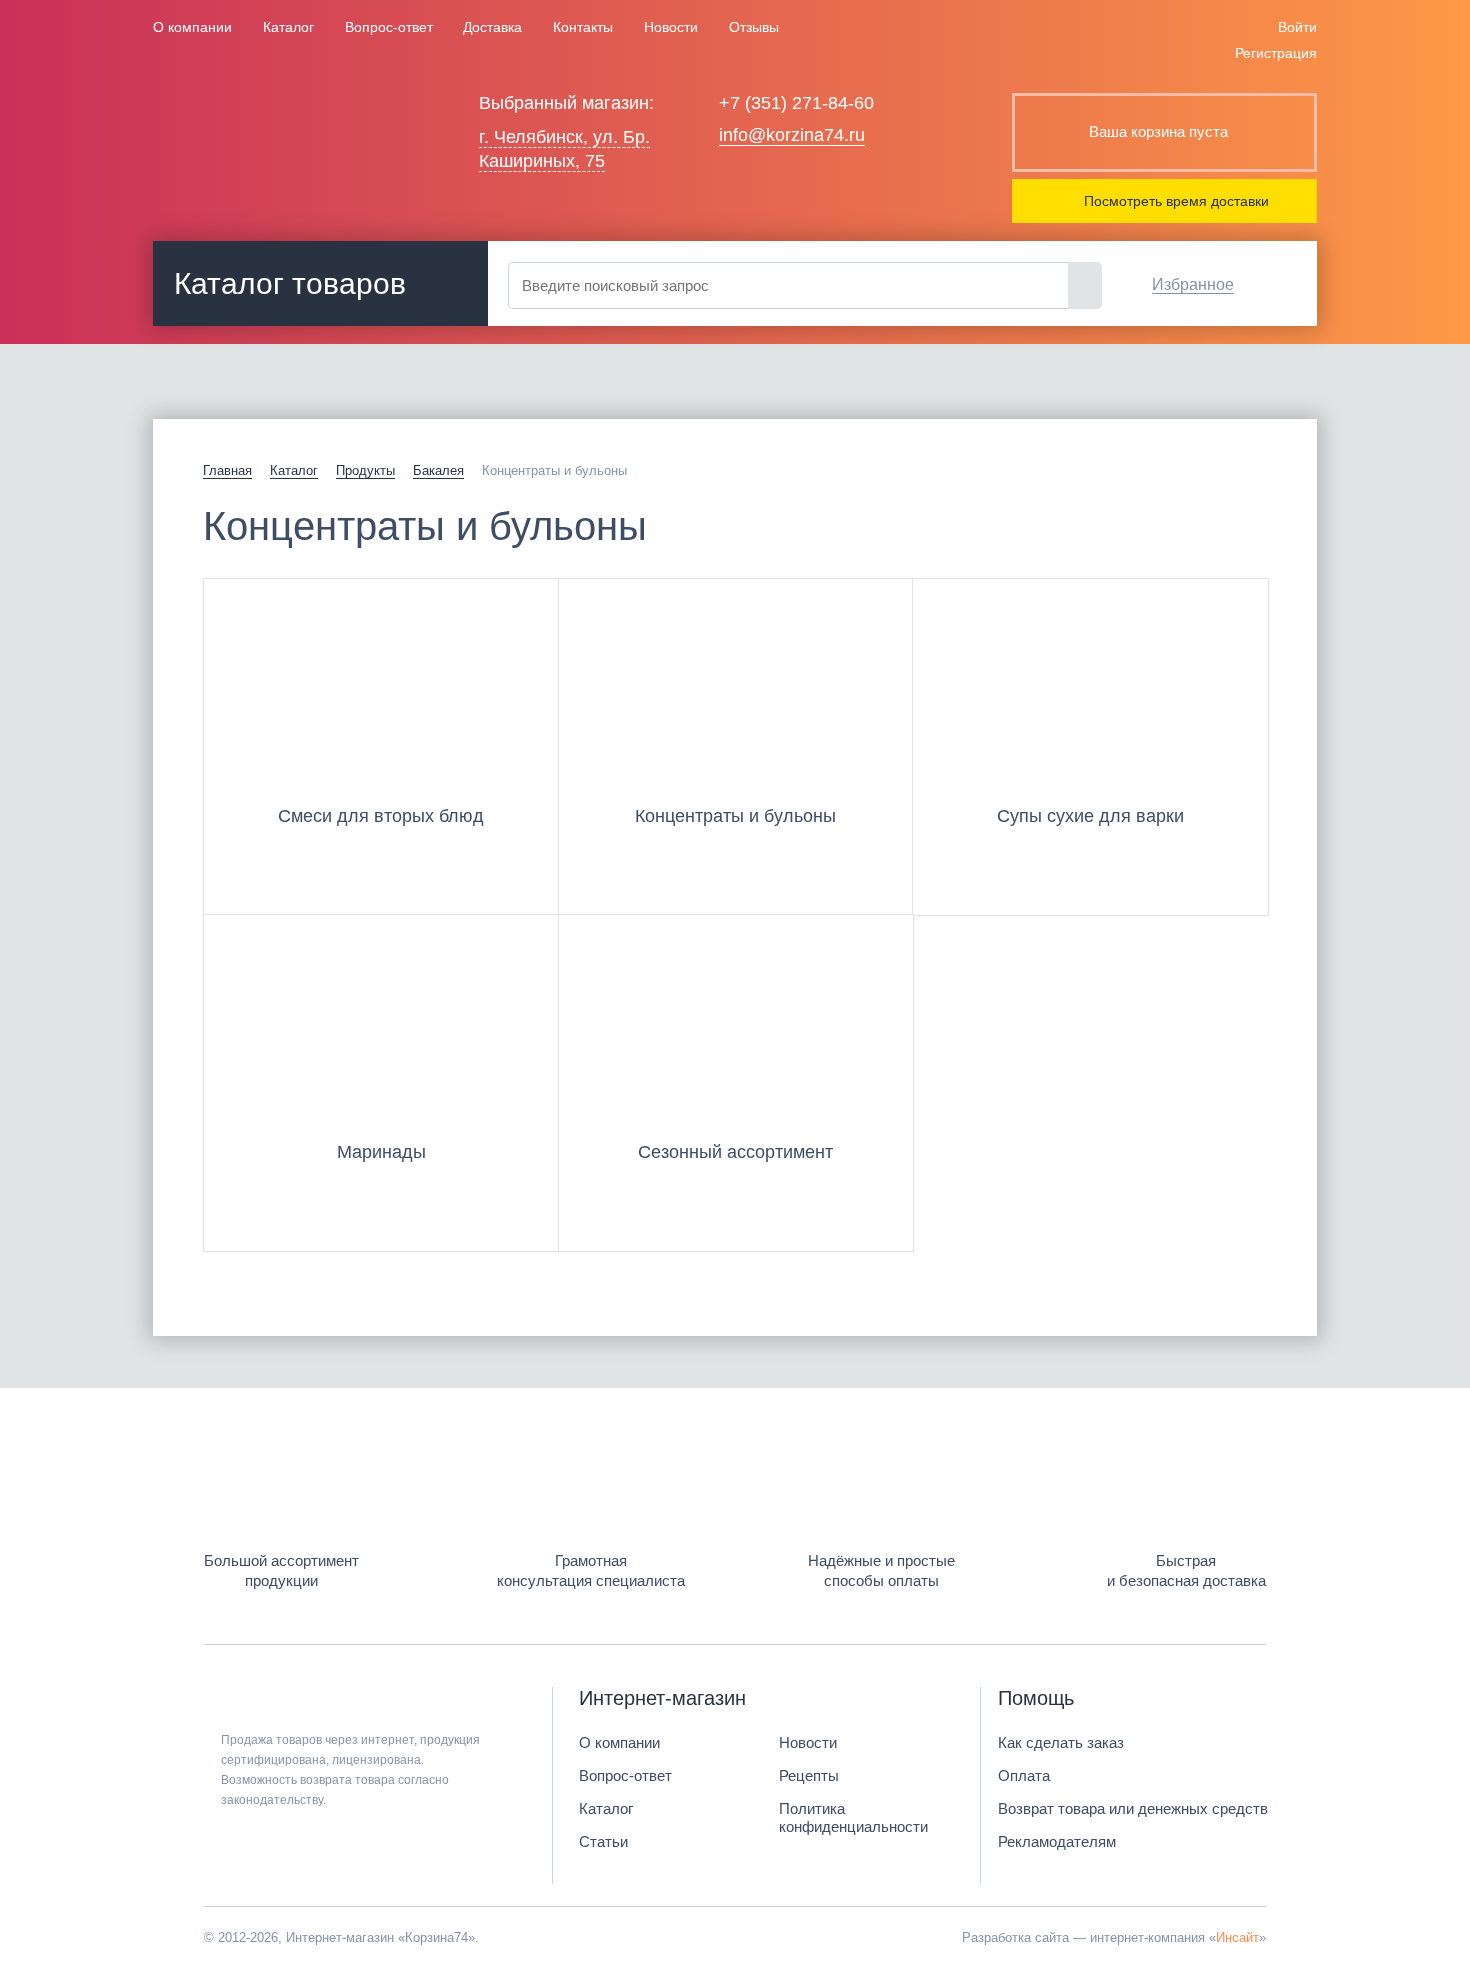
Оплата (1024, 1775)
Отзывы (754, 27)
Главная (227, 470)
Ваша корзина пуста (1158, 131)
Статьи (603, 1841)
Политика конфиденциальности (853, 1817)
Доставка (492, 27)
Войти (1297, 27)
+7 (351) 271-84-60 (796, 103)
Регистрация (1276, 53)
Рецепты (809, 1775)
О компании (192, 27)
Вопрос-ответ (389, 27)
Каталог (288, 27)
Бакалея (438, 470)
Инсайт (1237, 1937)
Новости (671, 27)
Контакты (583, 27)
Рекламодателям (1057, 1841)
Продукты (365, 470)
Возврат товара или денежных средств (1133, 1808)
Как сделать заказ (1061, 1742)
